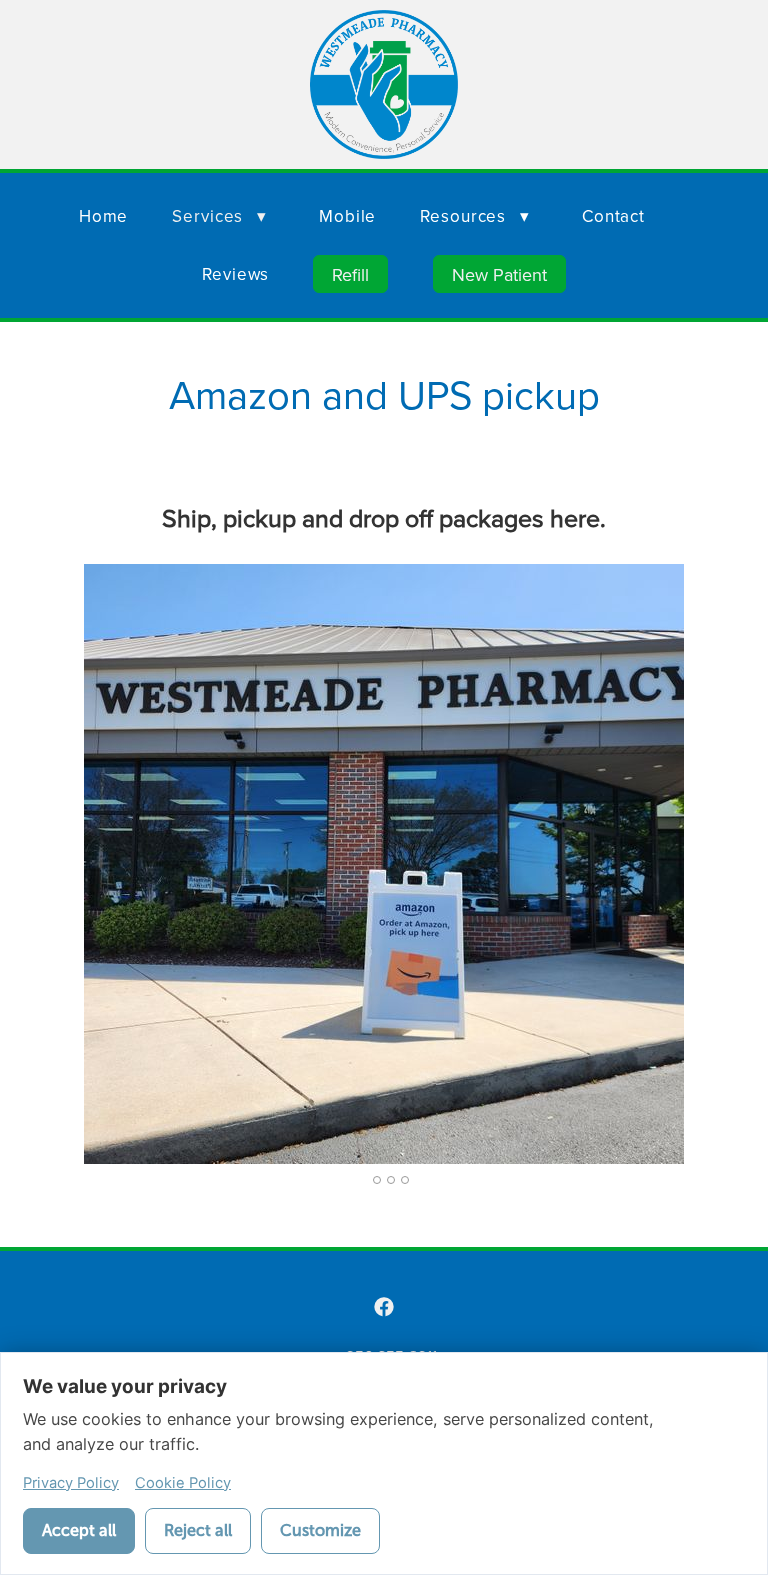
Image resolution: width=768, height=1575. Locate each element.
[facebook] (384, 1307)
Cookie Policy (183, 1483)
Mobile (347, 216)
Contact (613, 216)
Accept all (79, 1530)
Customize (320, 1530)
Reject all (198, 1530)
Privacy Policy (71, 1483)
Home (103, 216)
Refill (350, 274)
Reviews (235, 274)
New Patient (499, 274)
